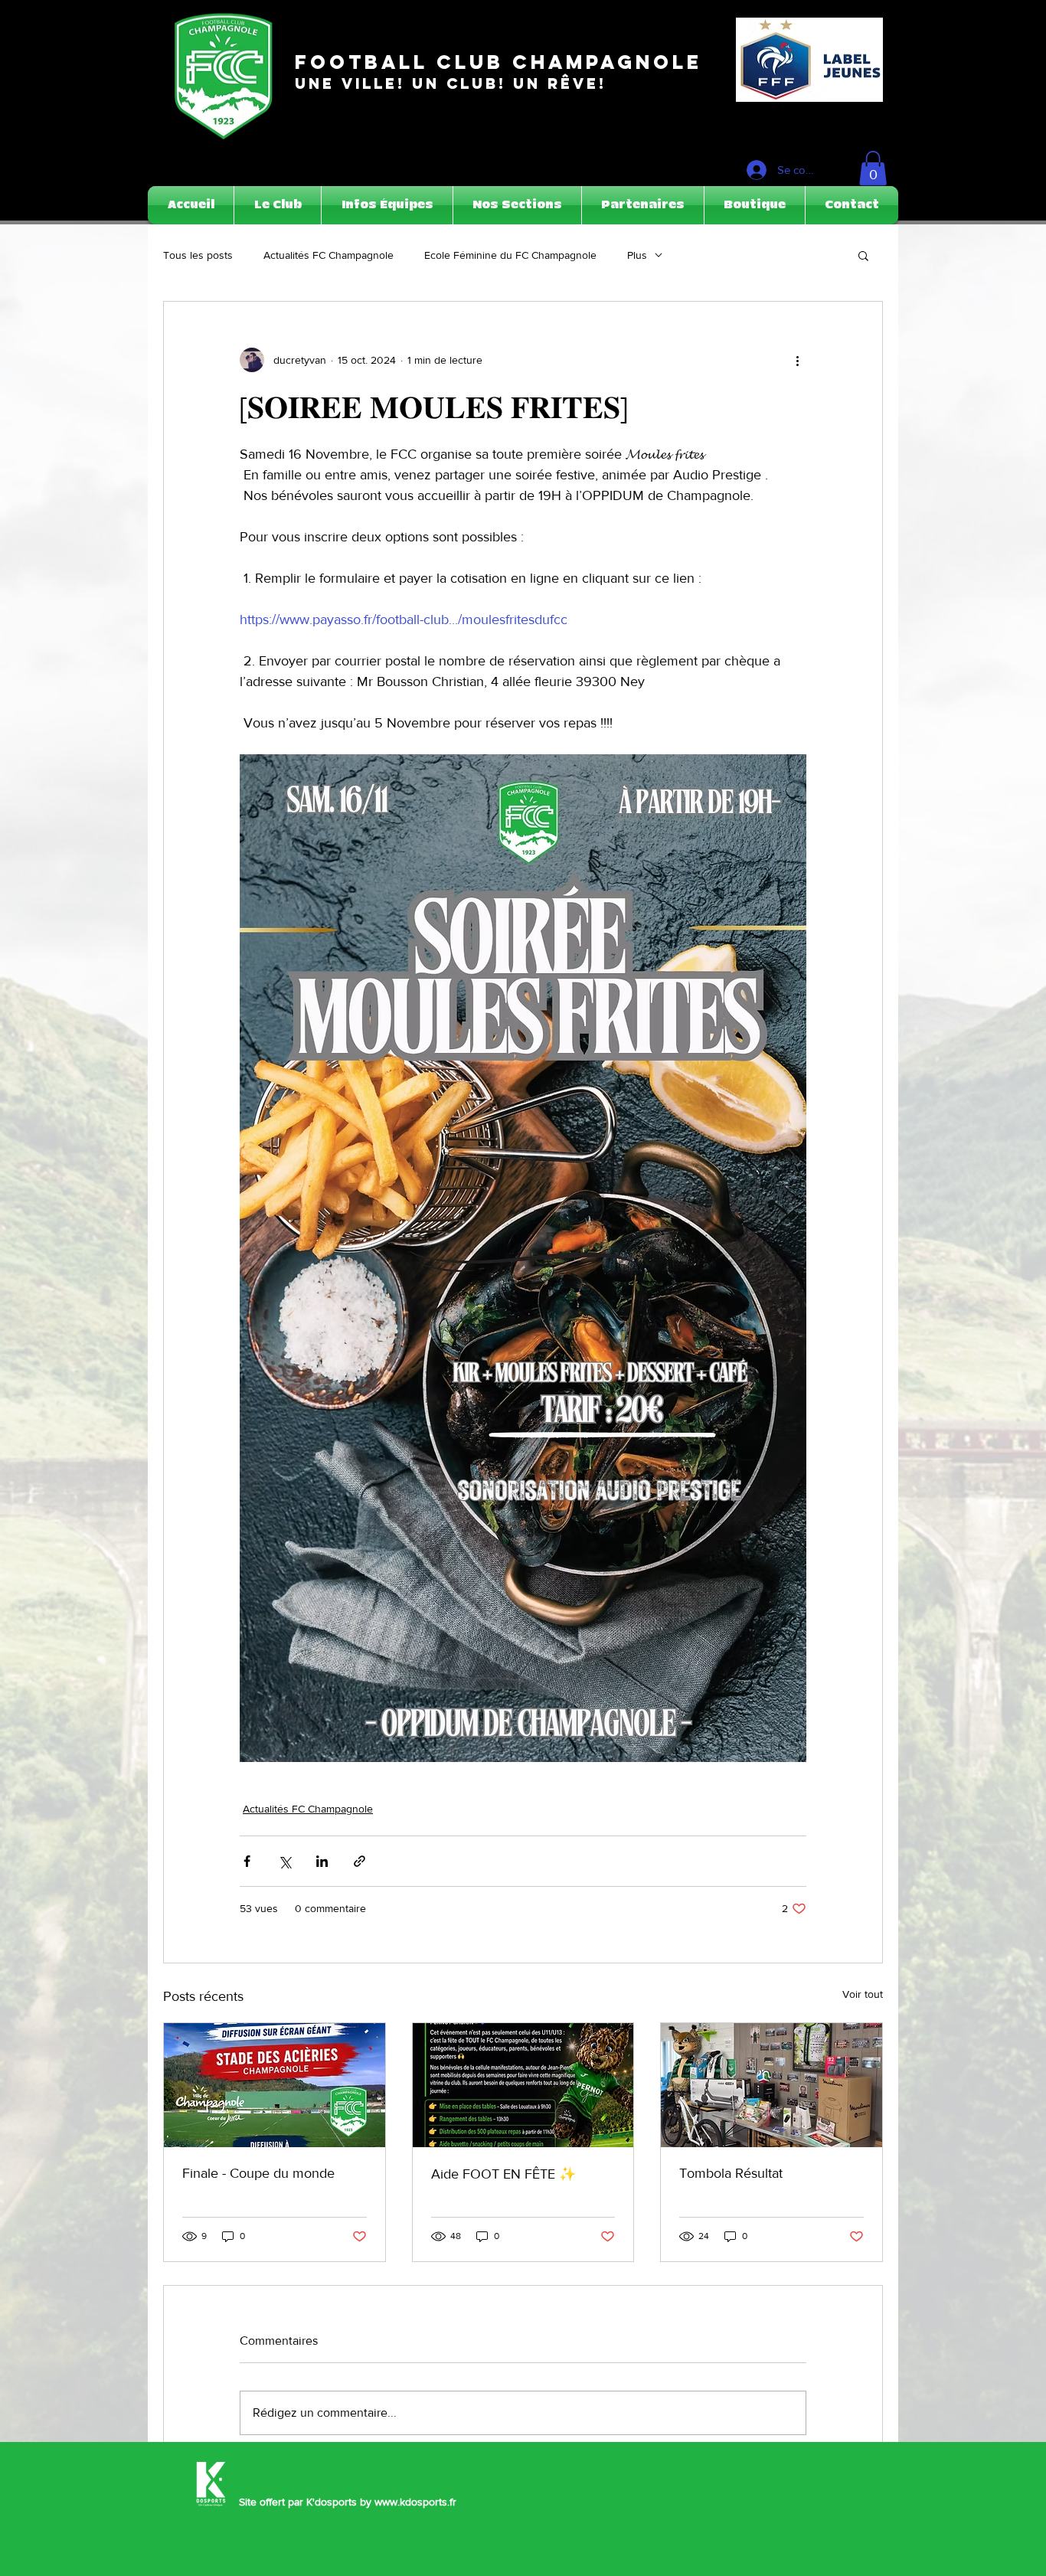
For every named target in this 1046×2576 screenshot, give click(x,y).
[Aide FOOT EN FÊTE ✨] (523, 2085)
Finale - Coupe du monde (258, 2173)
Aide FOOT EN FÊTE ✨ (503, 2174)
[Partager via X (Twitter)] (284, 1861)
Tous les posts (198, 255)
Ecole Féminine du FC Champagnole (510, 255)
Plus (637, 255)
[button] (873, 168)
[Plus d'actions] (797, 360)
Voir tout (863, 1994)
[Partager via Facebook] (247, 1861)
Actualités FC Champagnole (329, 255)
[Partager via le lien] (360, 1861)
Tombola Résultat (731, 2173)
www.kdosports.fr (415, 2502)
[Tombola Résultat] (771, 2085)
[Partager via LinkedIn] (322, 1861)
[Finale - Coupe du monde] (275, 2085)
